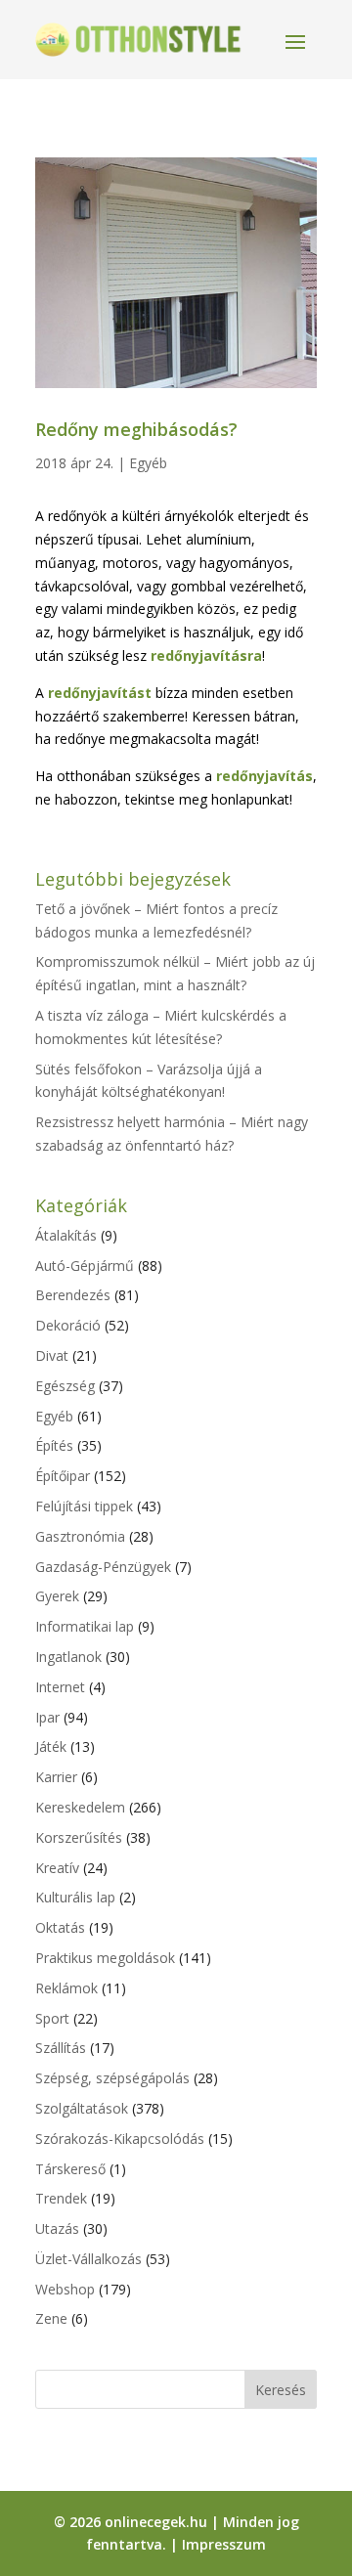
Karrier (56, 1777)
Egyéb (148, 463)
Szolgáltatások (82, 2108)
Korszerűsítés (79, 1837)
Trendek (61, 2198)
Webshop (65, 2289)
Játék (51, 1746)
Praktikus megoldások (105, 1958)
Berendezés (73, 1295)
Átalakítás (66, 1235)
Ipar (47, 1717)
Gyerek (57, 1596)
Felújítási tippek (84, 1506)
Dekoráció (68, 1325)
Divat (52, 1355)
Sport (52, 2018)
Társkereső (70, 2169)
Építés (54, 1445)
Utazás (57, 2228)
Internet (60, 1687)
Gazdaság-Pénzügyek (103, 1567)
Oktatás (60, 1927)
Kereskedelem (80, 1807)
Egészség (65, 1386)
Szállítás (61, 2048)
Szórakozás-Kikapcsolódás (120, 2139)
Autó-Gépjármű (85, 1266)
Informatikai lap (85, 1626)
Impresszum (224, 2544)
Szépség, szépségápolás (112, 2078)
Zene (51, 2318)
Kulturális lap (75, 1897)
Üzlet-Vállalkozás (88, 2259)
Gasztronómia (80, 1536)
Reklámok (66, 1988)
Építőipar (63, 1476)
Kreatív (57, 1868)
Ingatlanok (68, 1657)
